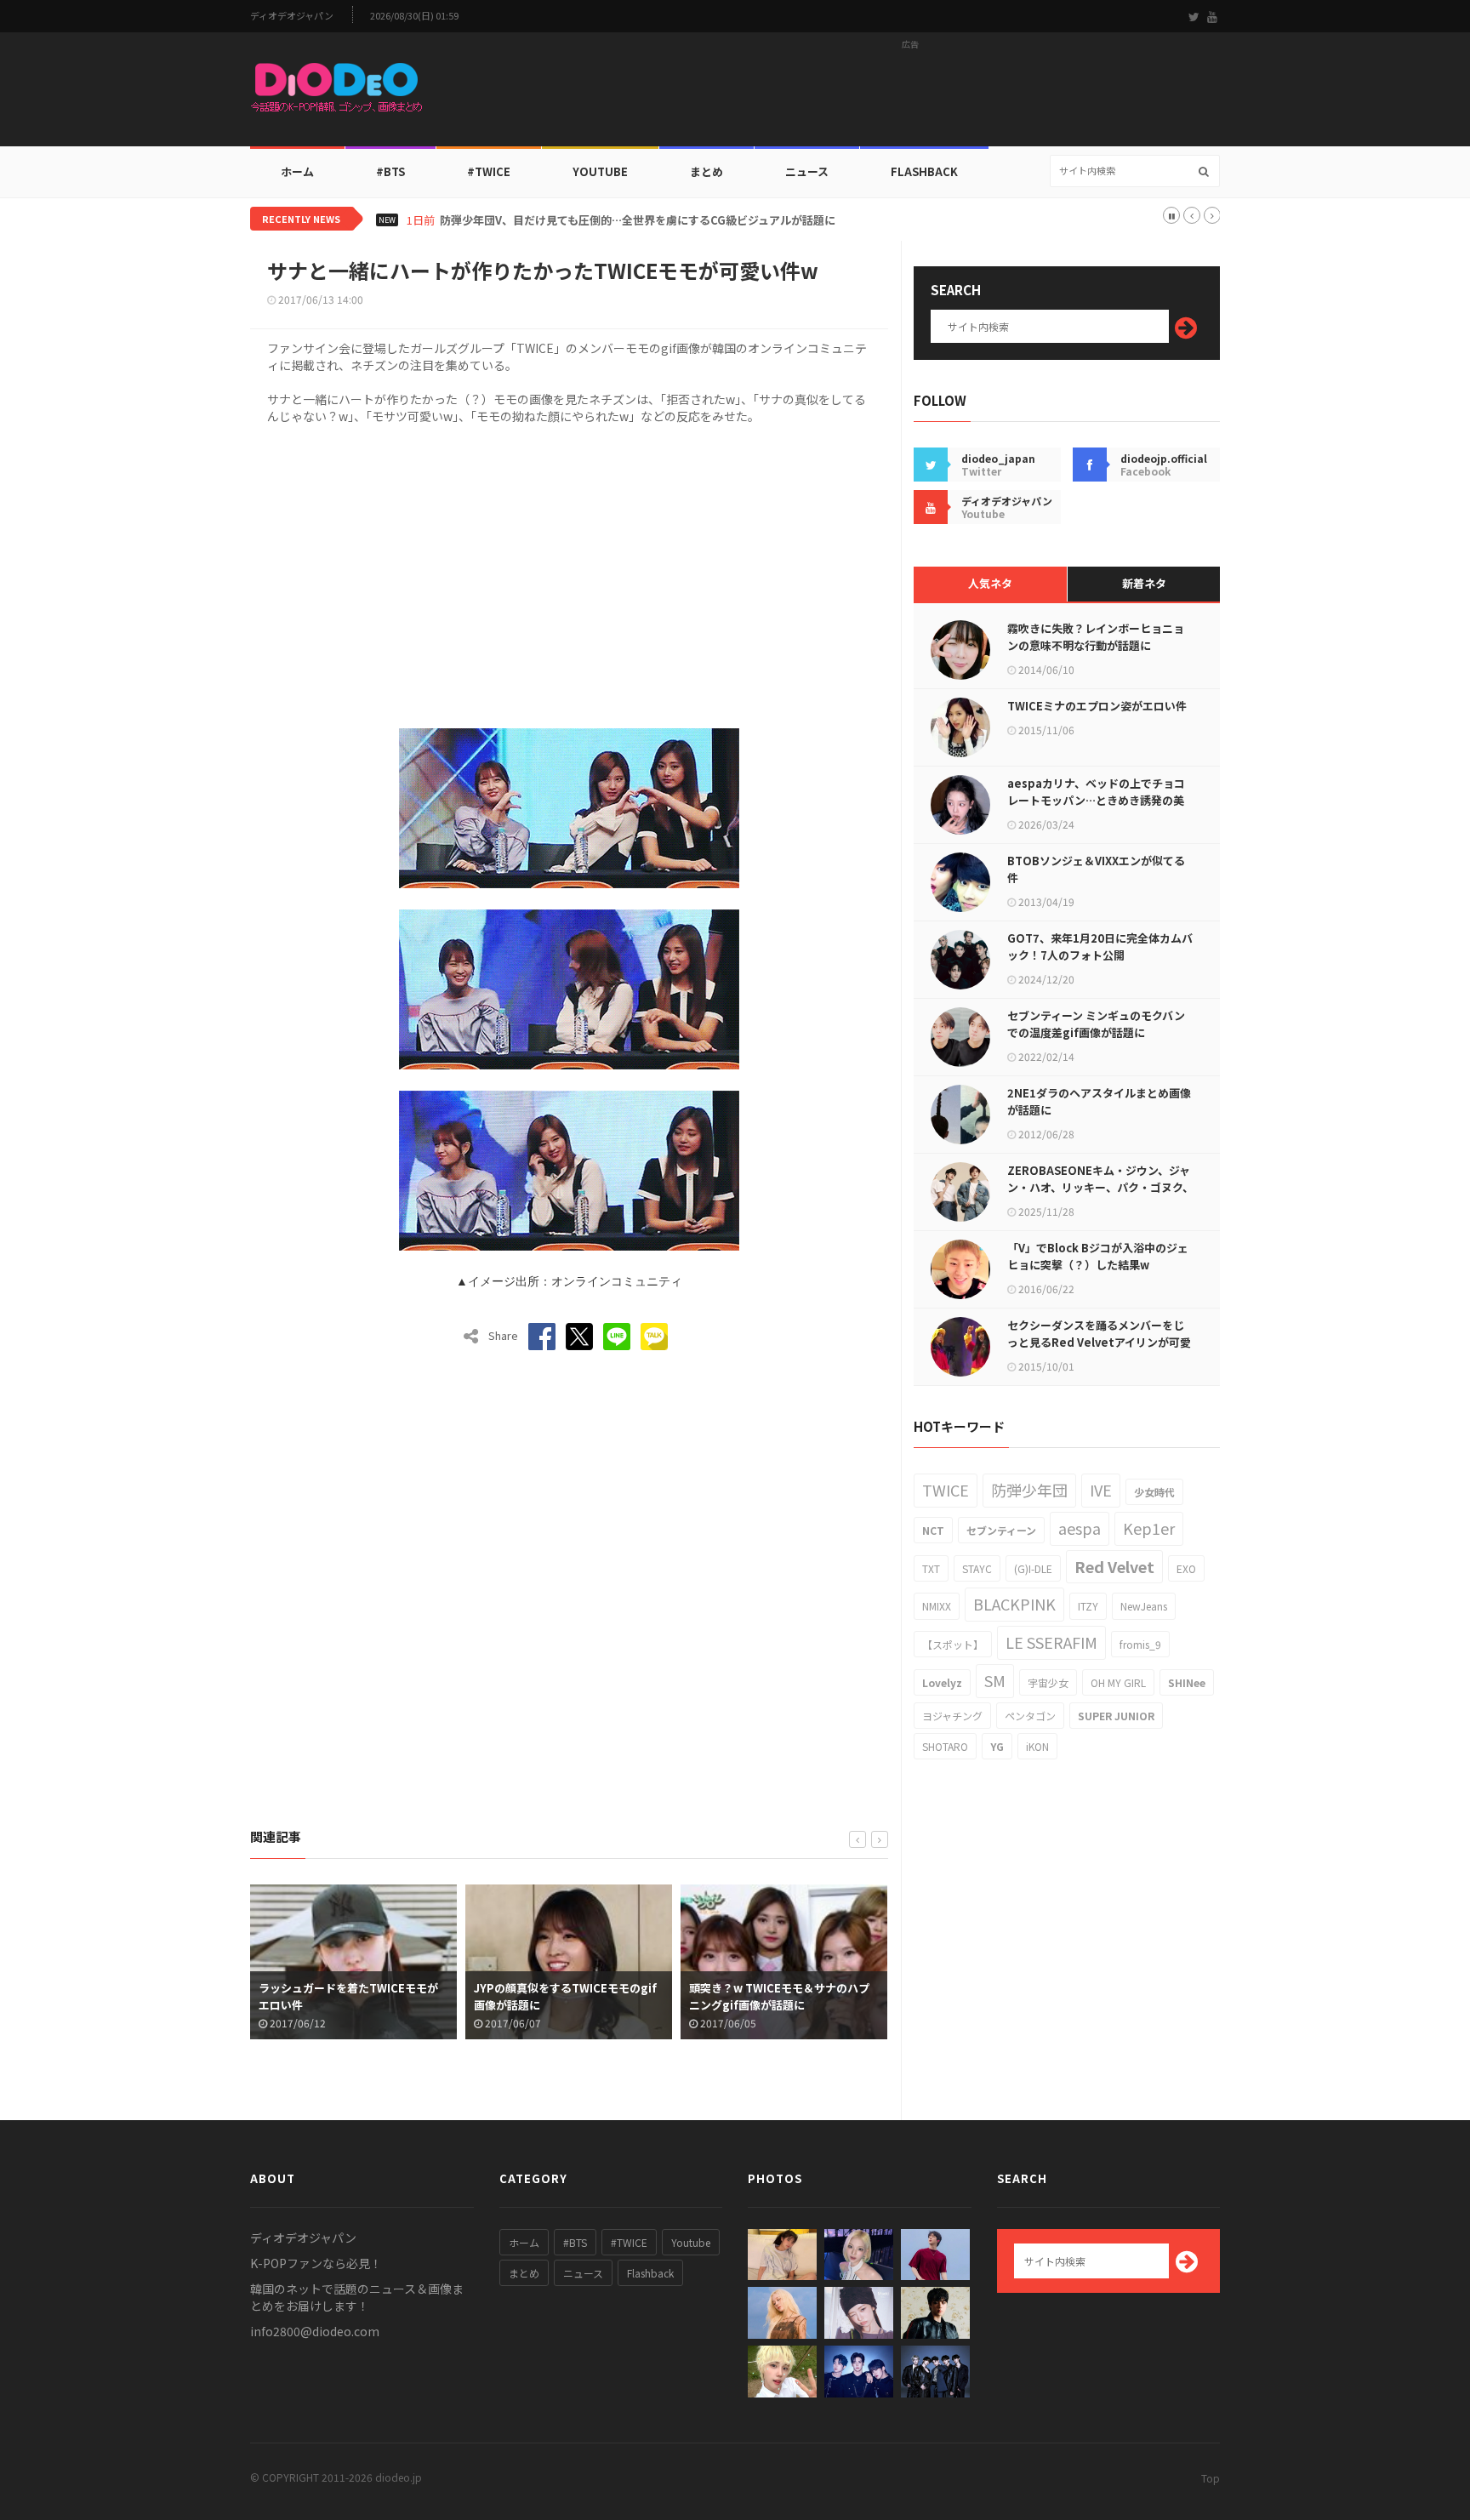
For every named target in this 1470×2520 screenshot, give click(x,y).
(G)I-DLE (1033, 1568)
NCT (933, 1530)
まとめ (707, 171)
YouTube (600, 171)
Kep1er (1149, 1528)
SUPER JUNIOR (1116, 1716)
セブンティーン (1001, 1530)
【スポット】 (953, 1644)
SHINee (1187, 1682)
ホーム (297, 171)
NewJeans (1144, 1606)
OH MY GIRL (1118, 1682)
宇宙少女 (1048, 1682)
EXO (1186, 1568)
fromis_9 (1140, 1644)
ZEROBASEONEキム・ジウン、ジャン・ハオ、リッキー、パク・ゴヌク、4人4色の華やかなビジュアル (1100, 1187)
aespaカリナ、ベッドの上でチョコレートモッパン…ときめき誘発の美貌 (1096, 800)
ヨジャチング (952, 1716)
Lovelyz (942, 1682)
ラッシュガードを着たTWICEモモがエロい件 (319, 1996)
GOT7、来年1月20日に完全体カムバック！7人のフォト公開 (1100, 946)
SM (995, 1680)
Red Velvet (1114, 1566)
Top (1211, 2478)
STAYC (977, 1568)
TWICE (946, 1490)
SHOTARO (945, 1746)
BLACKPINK (1014, 1604)
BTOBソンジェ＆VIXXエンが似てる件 (1096, 869)
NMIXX (937, 1606)
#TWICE (629, 2242)
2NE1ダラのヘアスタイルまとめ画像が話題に (1099, 1101)
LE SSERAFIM (1051, 1642)
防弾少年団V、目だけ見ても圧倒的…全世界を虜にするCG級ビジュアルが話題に (638, 220)
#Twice (489, 171)
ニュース (807, 171)
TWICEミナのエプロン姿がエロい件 (1097, 706)
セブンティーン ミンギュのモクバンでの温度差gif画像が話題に (1096, 1024)
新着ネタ (1144, 583)
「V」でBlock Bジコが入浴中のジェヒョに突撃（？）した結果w (1098, 1256)
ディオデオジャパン (292, 16)
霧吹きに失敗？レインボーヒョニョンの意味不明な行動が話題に (1096, 637)
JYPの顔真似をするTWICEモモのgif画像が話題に (536, 1996)
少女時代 (1154, 1492)
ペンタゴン (1030, 1716)
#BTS (390, 171)
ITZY (1088, 1606)
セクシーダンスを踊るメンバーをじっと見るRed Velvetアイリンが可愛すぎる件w (1099, 1342)
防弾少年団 (1029, 1490)
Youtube (691, 2242)
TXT (931, 1568)
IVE (1101, 1490)
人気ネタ (990, 583)
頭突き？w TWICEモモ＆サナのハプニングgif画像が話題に (749, 1996)
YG (997, 1746)
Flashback (924, 171)
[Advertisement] (910, 94)
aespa (1080, 1528)
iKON (1037, 1746)
